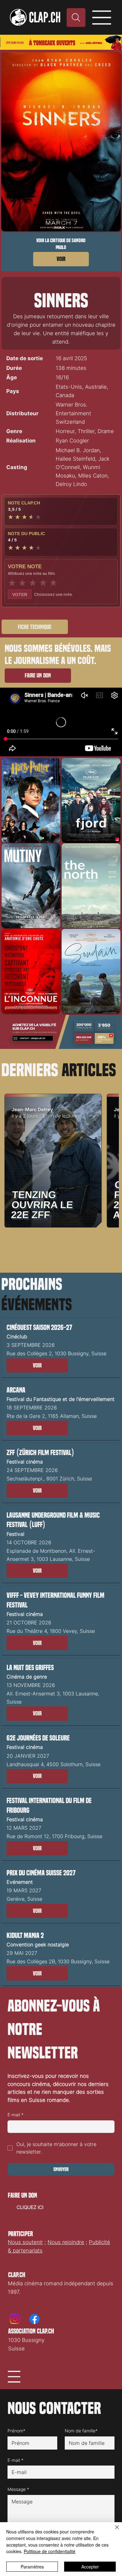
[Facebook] (35, 2319)
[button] (37, 1366)
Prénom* (16, 2431)
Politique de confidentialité (50, 2551)
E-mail (15, 2115)
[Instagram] (15, 2319)
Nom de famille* (81, 2431)
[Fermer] (113, 2531)
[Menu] (102, 18)
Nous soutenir (25, 2242)
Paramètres (32, 2567)
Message (18, 2489)
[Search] (76, 18)
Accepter (90, 2567)
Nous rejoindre (66, 2242)
